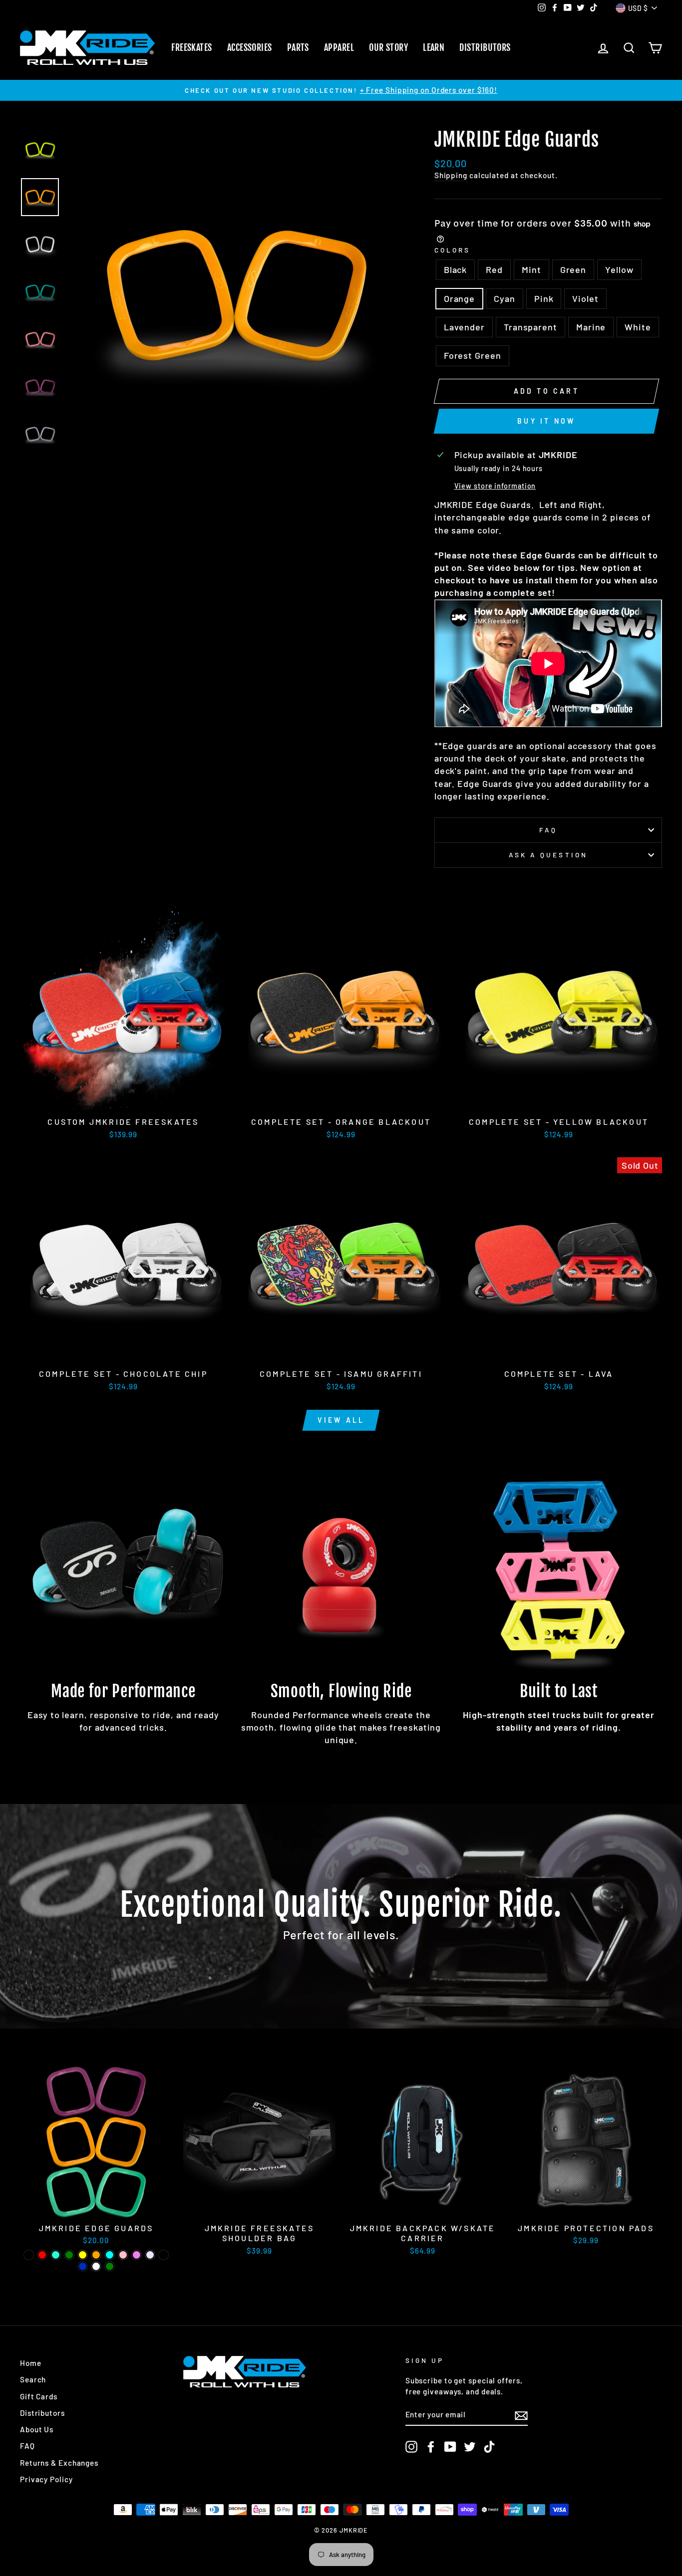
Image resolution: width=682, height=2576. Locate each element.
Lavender (464, 327)
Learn (434, 47)
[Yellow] (83, 2255)
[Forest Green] (110, 2266)
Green (573, 269)
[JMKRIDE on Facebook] (431, 2447)
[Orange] (96, 2255)
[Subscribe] (521, 2415)
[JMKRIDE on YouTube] (450, 2447)
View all (341, 1420)
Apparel (339, 47)
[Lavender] (150, 2255)
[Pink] (123, 2255)
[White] (96, 2266)
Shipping (451, 175)
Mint (531, 269)
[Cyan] (110, 2255)
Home (31, 2363)
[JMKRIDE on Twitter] (470, 2447)
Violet (585, 298)
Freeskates (192, 47)
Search (33, 2379)
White (638, 327)
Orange (459, 298)
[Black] (29, 2255)
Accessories (250, 47)
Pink (544, 298)
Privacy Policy (46, 2479)
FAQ (548, 830)
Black (456, 269)
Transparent (530, 327)
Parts (298, 47)
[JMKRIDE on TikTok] (489, 2447)
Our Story (388, 47)
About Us (37, 2429)
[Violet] (137, 2255)
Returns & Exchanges (59, 2463)
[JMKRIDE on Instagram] (411, 2447)
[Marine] (83, 2266)
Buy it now (546, 421)
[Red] (42, 2255)
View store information (495, 486)
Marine (591, 327)
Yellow (619, 269)
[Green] (69, 2255)
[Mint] (56, 2255)
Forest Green (473, 355)
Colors (452, 250)
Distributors (485, 47)
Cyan (505, 298)
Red (494, 269)
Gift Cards (39, 2396)
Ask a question (548, 855)
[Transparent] (164, 2255)
